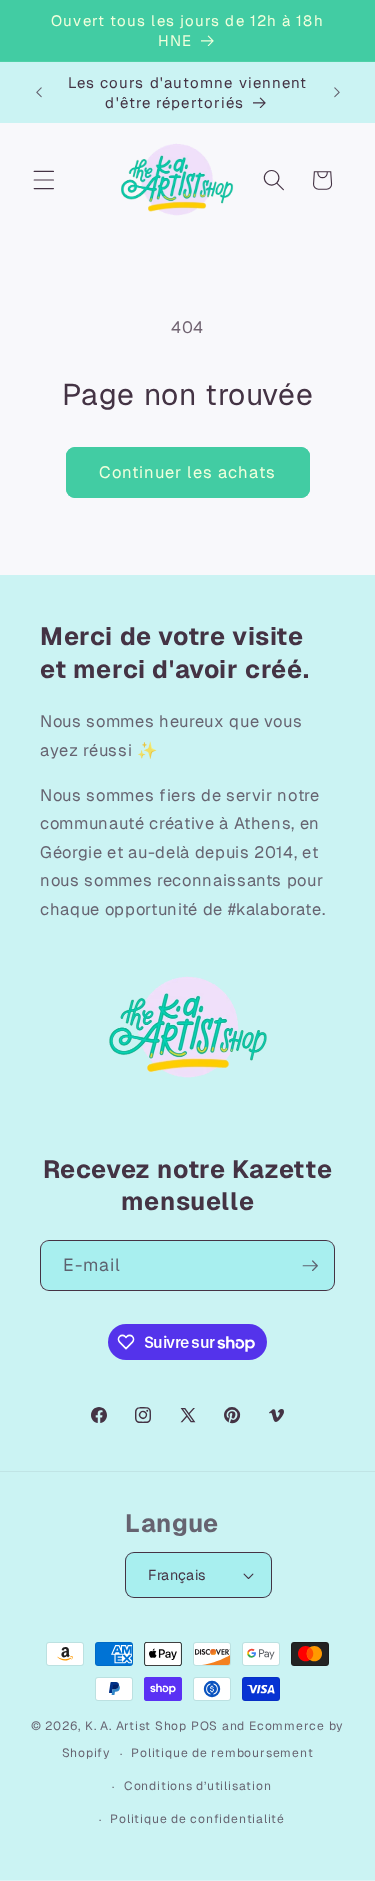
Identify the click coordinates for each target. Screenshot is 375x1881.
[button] (44, 180)
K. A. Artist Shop (136, 1726)
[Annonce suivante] (337, 93)
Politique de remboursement (222, 1753)
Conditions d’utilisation (197, 1786)
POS (204, 1726)
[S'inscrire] (310, 1266)
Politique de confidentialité (197, 1819)
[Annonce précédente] (39, 93)
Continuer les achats (188, 472)
